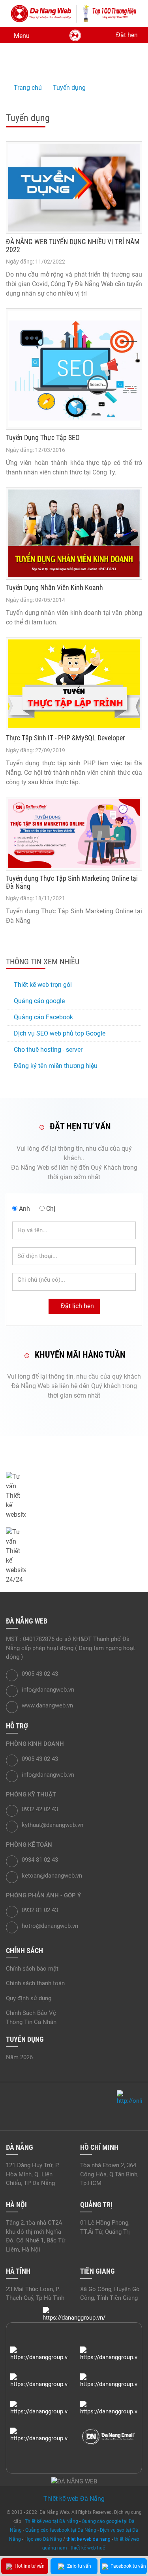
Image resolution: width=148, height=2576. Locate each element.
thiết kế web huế (88, 2548)
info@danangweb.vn (64, 1459)
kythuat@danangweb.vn (52, 1825)
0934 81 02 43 (40, 1860)
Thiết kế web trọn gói (43, 985)
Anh (24, 1209)
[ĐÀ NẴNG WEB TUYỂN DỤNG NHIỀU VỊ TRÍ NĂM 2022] (74, 188)
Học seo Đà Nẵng (43, 2539)
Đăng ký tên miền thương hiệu (56, 1066)
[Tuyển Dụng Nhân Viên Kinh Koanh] (74, 534)
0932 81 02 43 (40, 1910)
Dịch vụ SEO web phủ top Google (60, 1033)
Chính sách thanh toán (35, 1983)
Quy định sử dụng (29, 1998)
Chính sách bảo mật (32, 1969)
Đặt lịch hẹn (77, 1306)
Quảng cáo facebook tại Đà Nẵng (61, 2530)
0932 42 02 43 (40, 1809)
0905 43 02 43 (54, 1487)
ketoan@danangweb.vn (52, 1876)
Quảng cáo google (39, 1001)
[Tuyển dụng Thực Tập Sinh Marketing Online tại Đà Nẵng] (74, 834)
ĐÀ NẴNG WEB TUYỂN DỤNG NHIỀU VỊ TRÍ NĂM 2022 (73, 246)
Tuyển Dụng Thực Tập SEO (43, 437)
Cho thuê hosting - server (48, 1050)
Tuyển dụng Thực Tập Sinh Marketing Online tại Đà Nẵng (72, 882)
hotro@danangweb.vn (50, 1926)
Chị (51, 1209)
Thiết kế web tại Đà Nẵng (52, 2521)
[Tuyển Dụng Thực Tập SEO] (74, 369)
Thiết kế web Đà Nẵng (74, 2499)
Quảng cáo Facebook (43, 1017)
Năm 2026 (19, 2057)
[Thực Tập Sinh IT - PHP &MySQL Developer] (74, 684)
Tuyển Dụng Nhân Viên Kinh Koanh (54, 587)
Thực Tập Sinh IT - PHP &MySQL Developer (65, 738)
